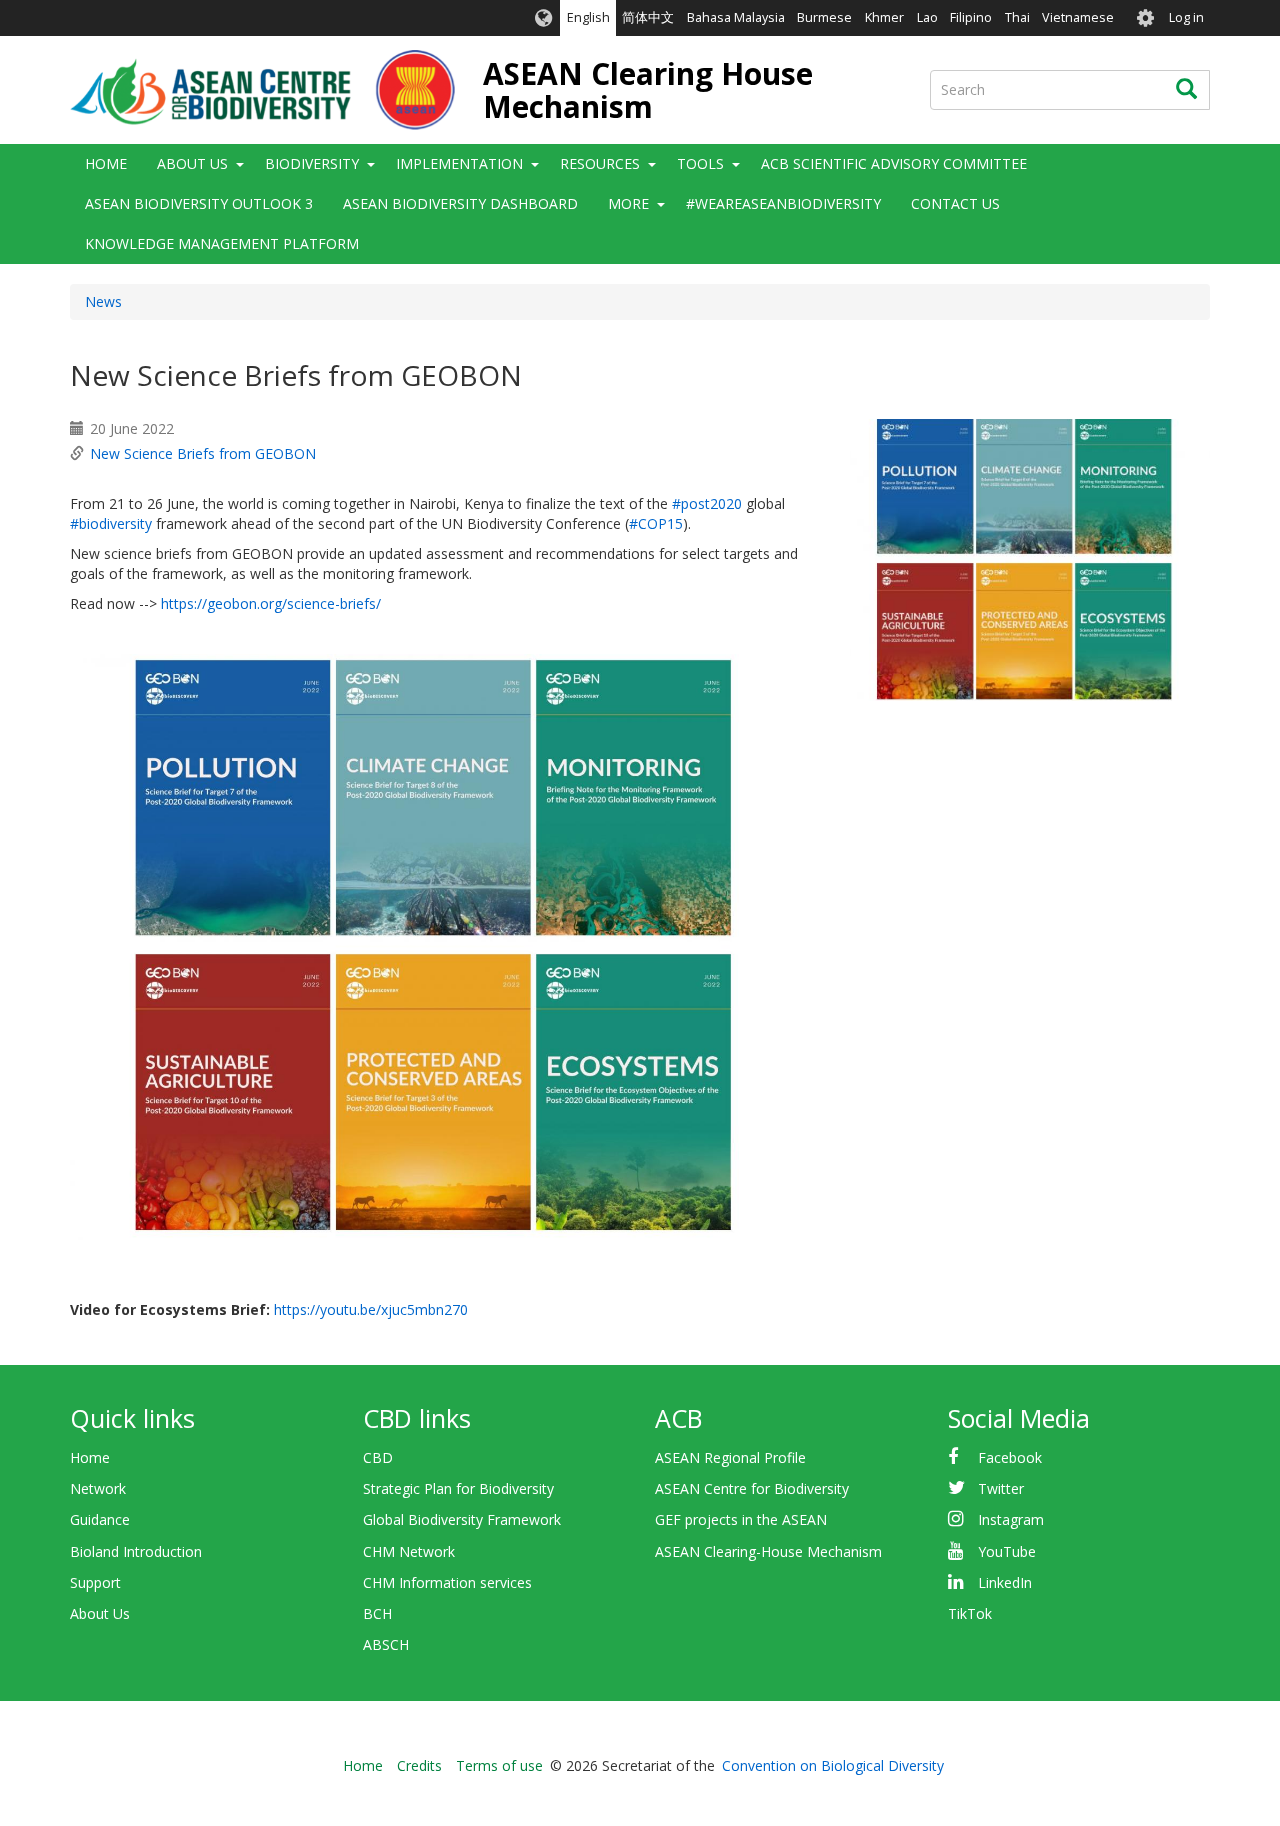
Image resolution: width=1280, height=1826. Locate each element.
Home (106, 163)
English (588, 17)
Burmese (824, 17)
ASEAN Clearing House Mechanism (648, 90)
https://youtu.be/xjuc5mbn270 (371, 1309)
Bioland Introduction (136, 1551)
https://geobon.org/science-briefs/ (271, 603)
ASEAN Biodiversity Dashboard (460, 203)
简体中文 (648, 17)
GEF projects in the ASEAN (741, 1519)
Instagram (1011, 1519)
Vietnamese (1078, 17)
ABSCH (386, 1644)
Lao (927, 17)
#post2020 (707, 503)
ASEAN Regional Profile (730, 1457)
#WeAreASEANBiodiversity (783, 203)
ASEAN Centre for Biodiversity (752, 1488)
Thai (1017, 17)
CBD (378, 1457)
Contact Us (955, 203)
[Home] (262, 90)
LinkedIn (1005, 1582)
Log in (1186, 17)
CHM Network (409, 1551)
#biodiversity (111, 523)
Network (98, 1488)
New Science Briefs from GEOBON (203, 453)
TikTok (970, 1613)
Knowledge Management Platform (222, 243)
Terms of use (499, 1765)
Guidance (100, 1519)
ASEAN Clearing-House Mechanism (768, 1551)
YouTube (1007, 1551)
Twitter (1001, 1488)
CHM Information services (447, 1582)
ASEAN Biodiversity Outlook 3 (199, 203)
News (103, 301)
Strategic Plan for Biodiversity (458, 1488)
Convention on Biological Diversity (833, 1765)
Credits (419, 1765)
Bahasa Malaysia (736, 17)
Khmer (884, 17)
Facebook (1010, 1457)
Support (95, 1582)
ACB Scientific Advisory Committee (894, 163)
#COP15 (656, 523)
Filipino (971, 17)
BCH (377, 1613)
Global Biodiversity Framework (462, 1519)
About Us (100, 1613)
